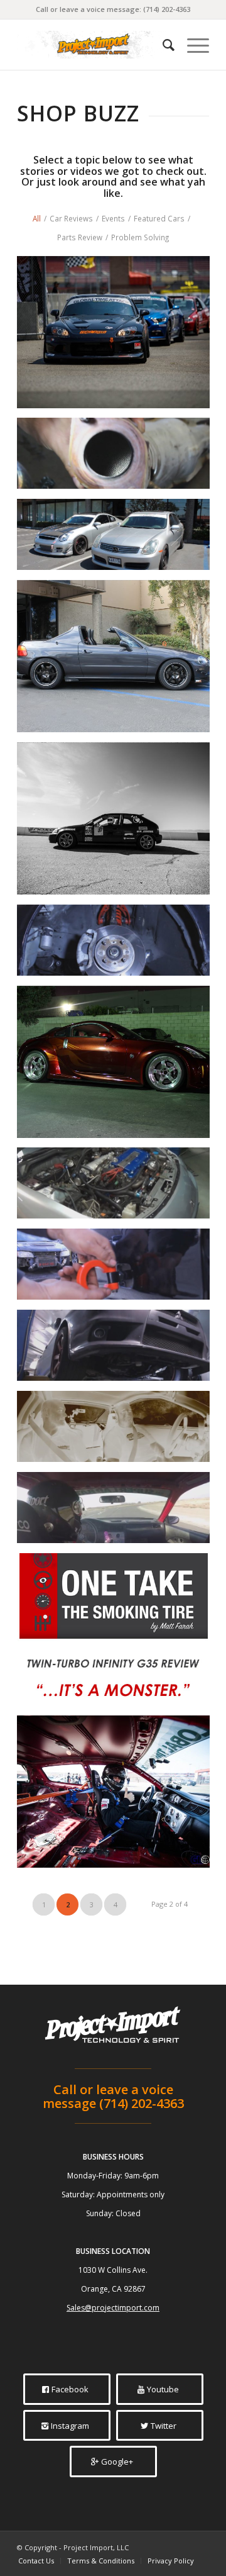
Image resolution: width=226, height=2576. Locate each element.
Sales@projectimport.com (113, 2308)
